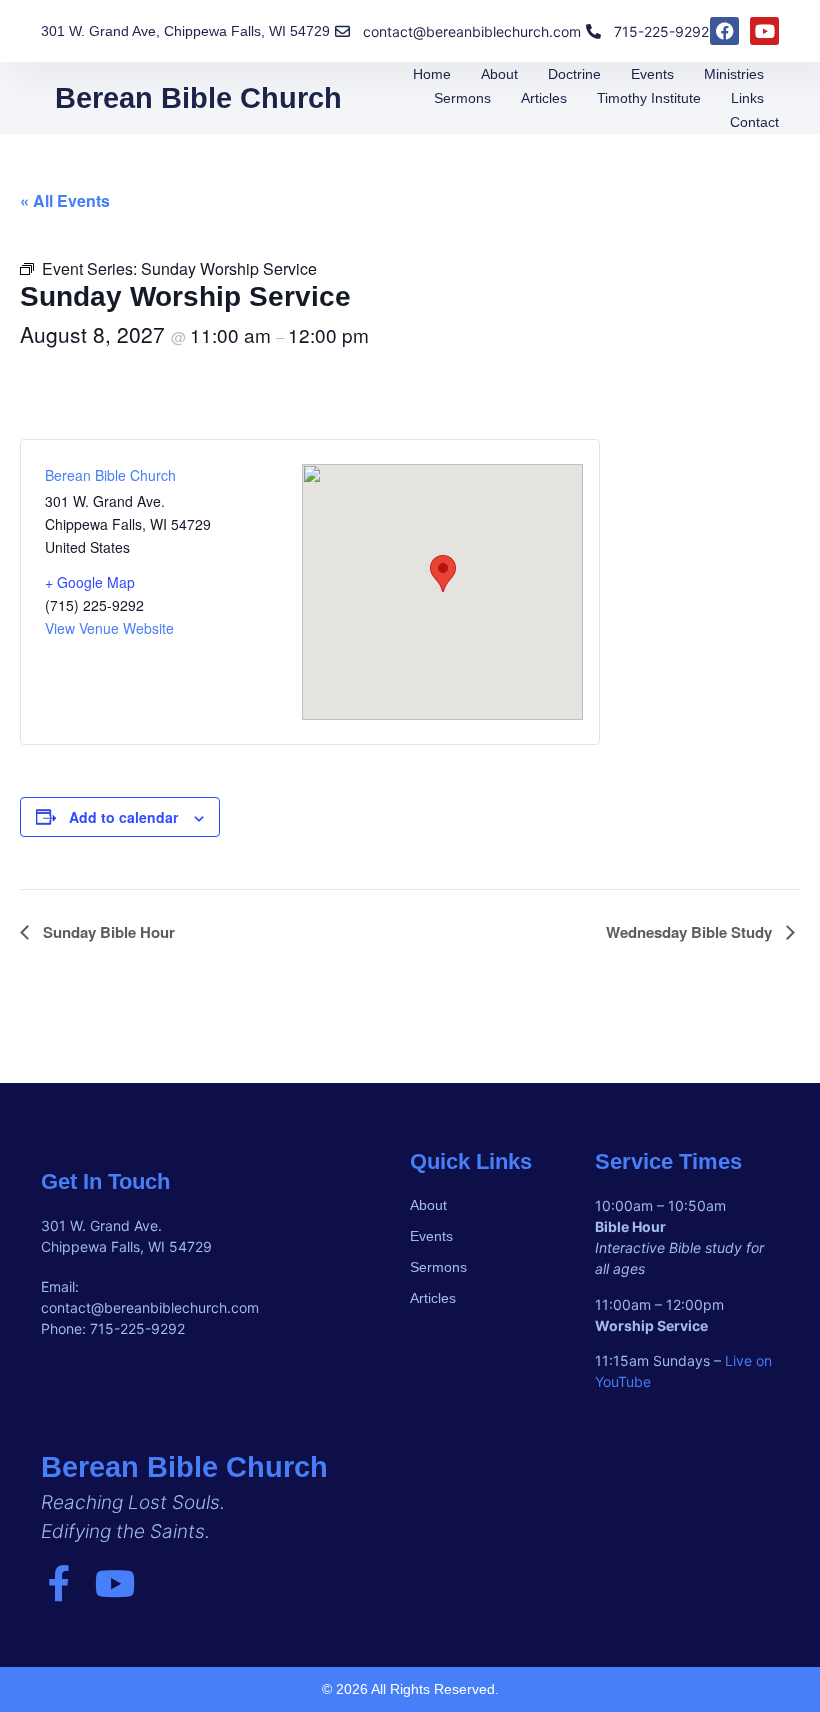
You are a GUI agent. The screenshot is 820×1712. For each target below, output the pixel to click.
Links (747, 98)
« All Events (65, 200)
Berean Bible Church (198, 98)
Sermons (462, 98)
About (499, 74)
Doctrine (574, 74)
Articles (544, 98)
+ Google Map (90, 582)
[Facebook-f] (59, 1584)
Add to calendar (123, 817)
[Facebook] (724, 31)
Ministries (734, 74)
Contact (754, 122)
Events (652, 74)
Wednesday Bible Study (691, 932)
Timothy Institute (649, 98)
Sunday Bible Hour (107, 932)
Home (432, 74)
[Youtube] (764, 31)
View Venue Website (109, 628)
